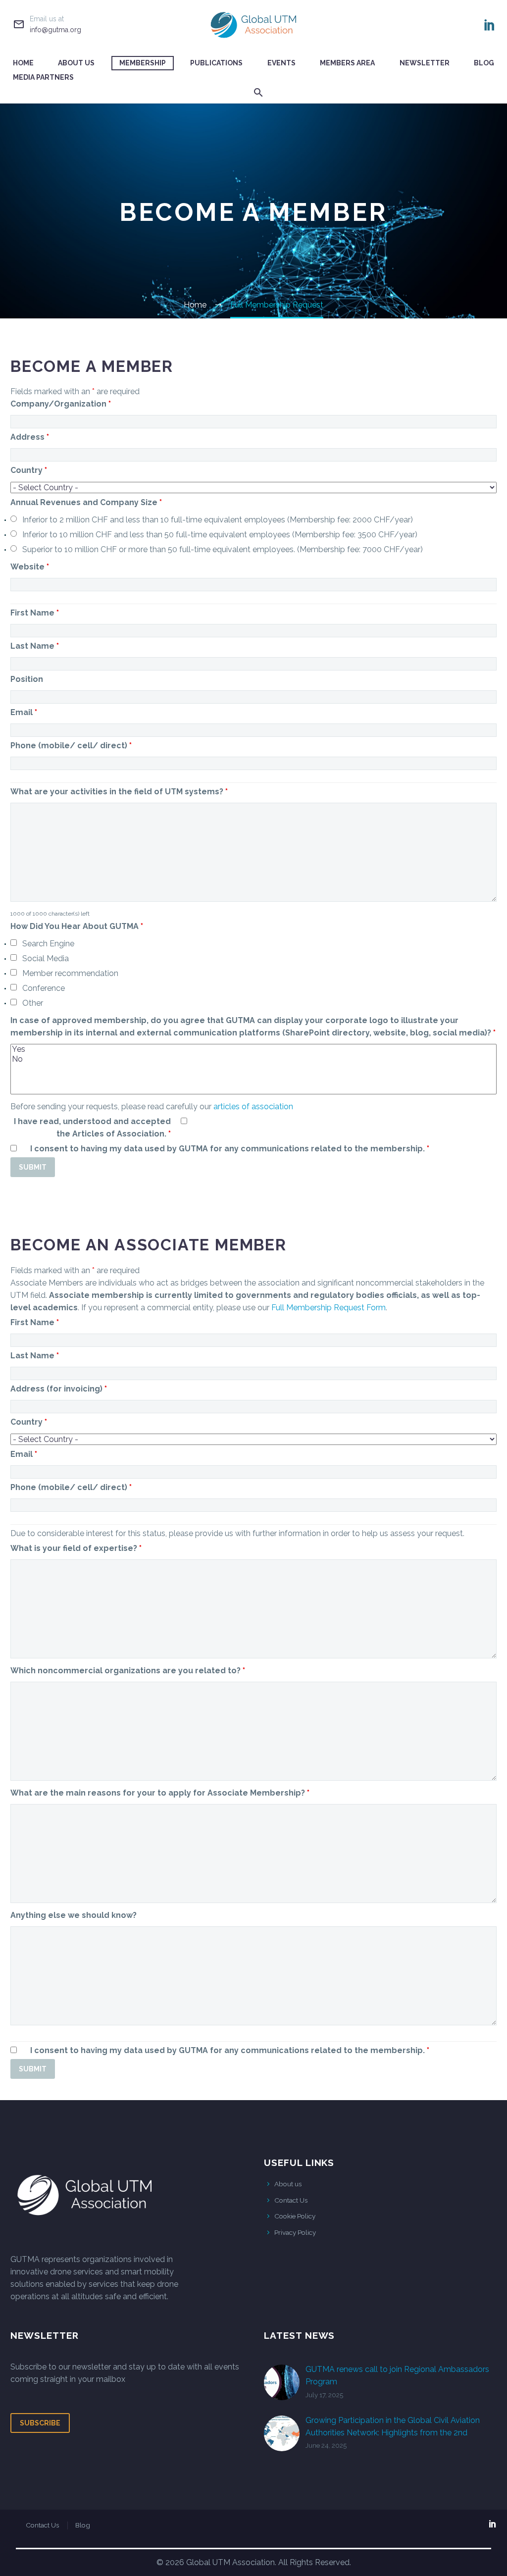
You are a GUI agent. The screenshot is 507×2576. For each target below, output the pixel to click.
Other (33, 1003)
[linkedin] (493, 2524)
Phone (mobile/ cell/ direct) (71, 746)
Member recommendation (70, 973)
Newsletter (425, 63)
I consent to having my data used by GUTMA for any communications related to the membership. (230, 1149)
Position (27, 679)
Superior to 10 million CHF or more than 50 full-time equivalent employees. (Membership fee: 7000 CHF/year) (223, 549)
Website (30, 567)
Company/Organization (61, 404)
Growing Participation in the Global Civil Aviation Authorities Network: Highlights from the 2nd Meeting (393, 2433)
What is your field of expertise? (76, 1548)
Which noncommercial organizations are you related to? (128, 1671)
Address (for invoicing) (59, 1389)
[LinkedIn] (490, 25)
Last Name (35, 646)
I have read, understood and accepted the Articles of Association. (92, 1128)
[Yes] (253, 1049)
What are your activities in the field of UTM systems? (119, 792)
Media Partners (43, 77)
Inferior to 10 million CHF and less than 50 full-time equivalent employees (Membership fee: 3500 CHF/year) (220, 535)
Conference (44, 988)
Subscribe (40, 2423)
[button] (258, 92)
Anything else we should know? (74, 1915)
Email (24, 712)
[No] (253, 1059)
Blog (484, 63)
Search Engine (48, 944)
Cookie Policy (295, 2216)
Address (30, 437)
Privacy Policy (295, 2232)
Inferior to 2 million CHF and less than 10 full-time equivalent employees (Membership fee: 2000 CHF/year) (218, 520)
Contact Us (291, 2200)
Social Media (46, 958)
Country (29, 470)
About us (288, 2184)
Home (23, 63)
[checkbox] (14, 943)
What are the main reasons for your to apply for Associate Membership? (160, 1793)
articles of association (253, 1107)
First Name (35, 613)
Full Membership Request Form (329, 1308)
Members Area (347, 63)
